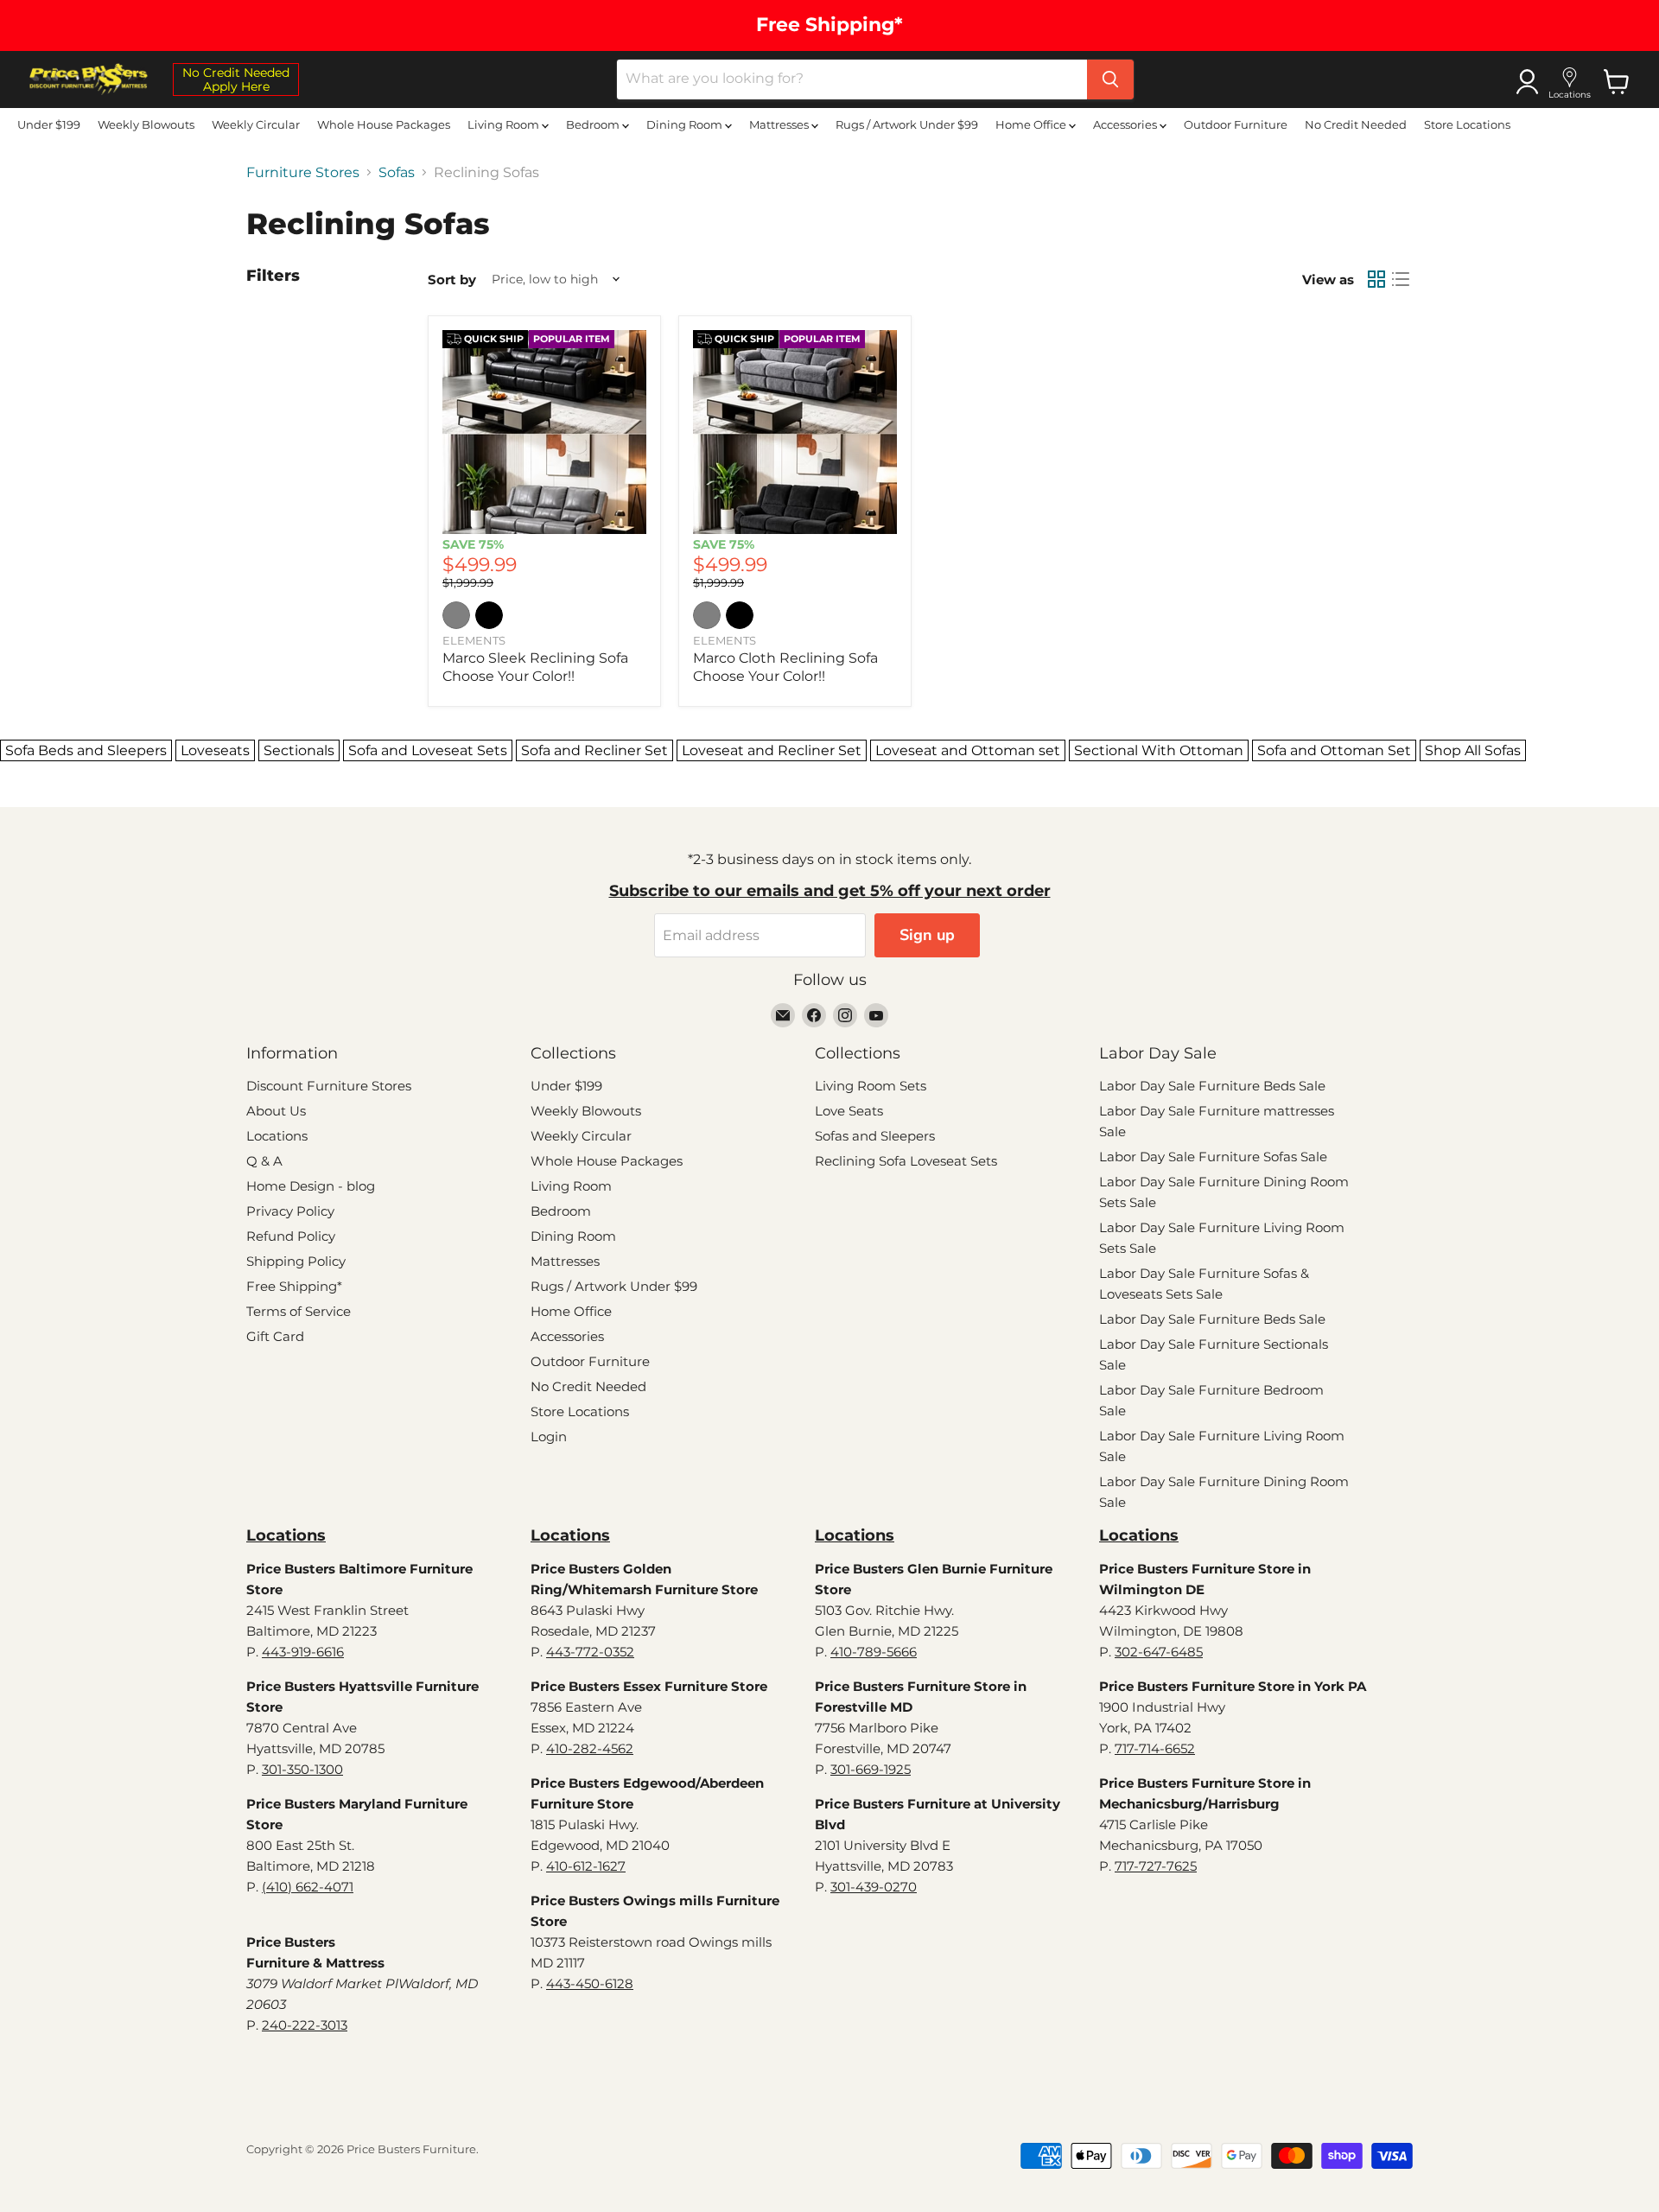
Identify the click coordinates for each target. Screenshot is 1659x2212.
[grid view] (1376, 279)
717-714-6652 (1155, 1748)
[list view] (1401, 279)
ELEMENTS (474, 640)
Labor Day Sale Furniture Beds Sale (1212, 1086)
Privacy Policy (290, 1211)
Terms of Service (299, 1311)
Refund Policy (291, 1236)
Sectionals (299, 750)
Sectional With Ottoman (1159, 750)
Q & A (264, 1161)
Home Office (1032, 124)
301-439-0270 (874, 1887)
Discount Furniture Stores (329, 1086)
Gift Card (275, 1336)
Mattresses (780, 124)
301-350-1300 (302, 1769)
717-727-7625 (1156, 1866)
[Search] (1110, 79)
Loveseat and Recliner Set (772, 750)
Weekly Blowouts (146, 124)
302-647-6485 (1159, 1652)
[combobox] (852, 79)
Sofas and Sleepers (875, 1136)
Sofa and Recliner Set (594, 750)
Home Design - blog (311, 1186)
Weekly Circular (256, 124)
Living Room (505, 124)
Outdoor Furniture (1236, 124)
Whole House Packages (384, 124)
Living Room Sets (871, 1086)
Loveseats (215, 750)
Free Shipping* (294, 1286)
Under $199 (49, 124)
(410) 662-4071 (308, 1887)
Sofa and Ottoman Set (1334, 750)
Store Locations (1467, 124)
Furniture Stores (303, 173)
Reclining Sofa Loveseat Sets (906, 1161)
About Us (276, 1111)
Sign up (927, 935)
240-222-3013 (305, 2025)
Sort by (452, 280)
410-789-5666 (874, 1652)
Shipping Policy (296, 1261)
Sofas (397, 173)
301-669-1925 (871, 1769)
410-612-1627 (586, 1866)
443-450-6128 (590, 1983)
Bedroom (594, 124)
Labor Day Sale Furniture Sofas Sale (1213, 1157)
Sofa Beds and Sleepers (86, 750)
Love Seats (849, 1111)
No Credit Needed (1356, 124)
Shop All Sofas (1473, 750)
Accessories (1126, 124)
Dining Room (686, 124)
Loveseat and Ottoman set (968, 750)
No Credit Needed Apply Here (236, 79)
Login (549, 1437)
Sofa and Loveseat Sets (428, 750)
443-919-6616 (303, 1652)
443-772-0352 (590, 1652)
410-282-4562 (590, 1748)
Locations (277, 1136)
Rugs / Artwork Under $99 (907, 124)
